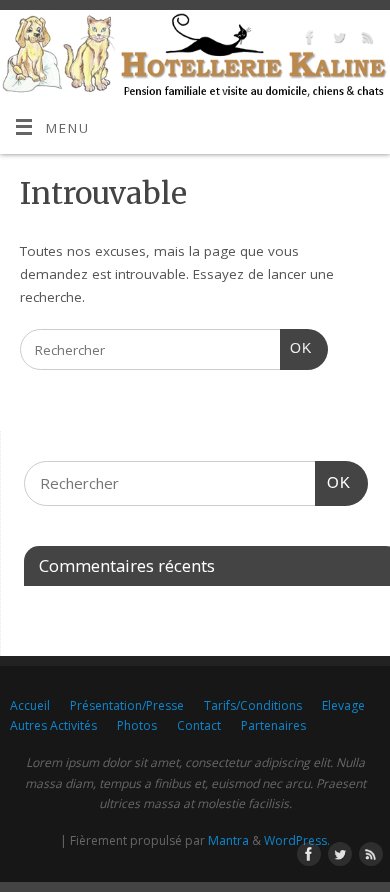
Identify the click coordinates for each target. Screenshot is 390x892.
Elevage (343, 705)
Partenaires (273, 725)
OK (296, 348)
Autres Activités (53, 725)
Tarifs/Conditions (253, 705)
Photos (137, 725)
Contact (199, 725)
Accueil (30, 705)
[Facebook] (307, 40)
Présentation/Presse (127, 705)
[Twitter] (336, 40)
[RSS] (365, 40)
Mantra (228, 840)
